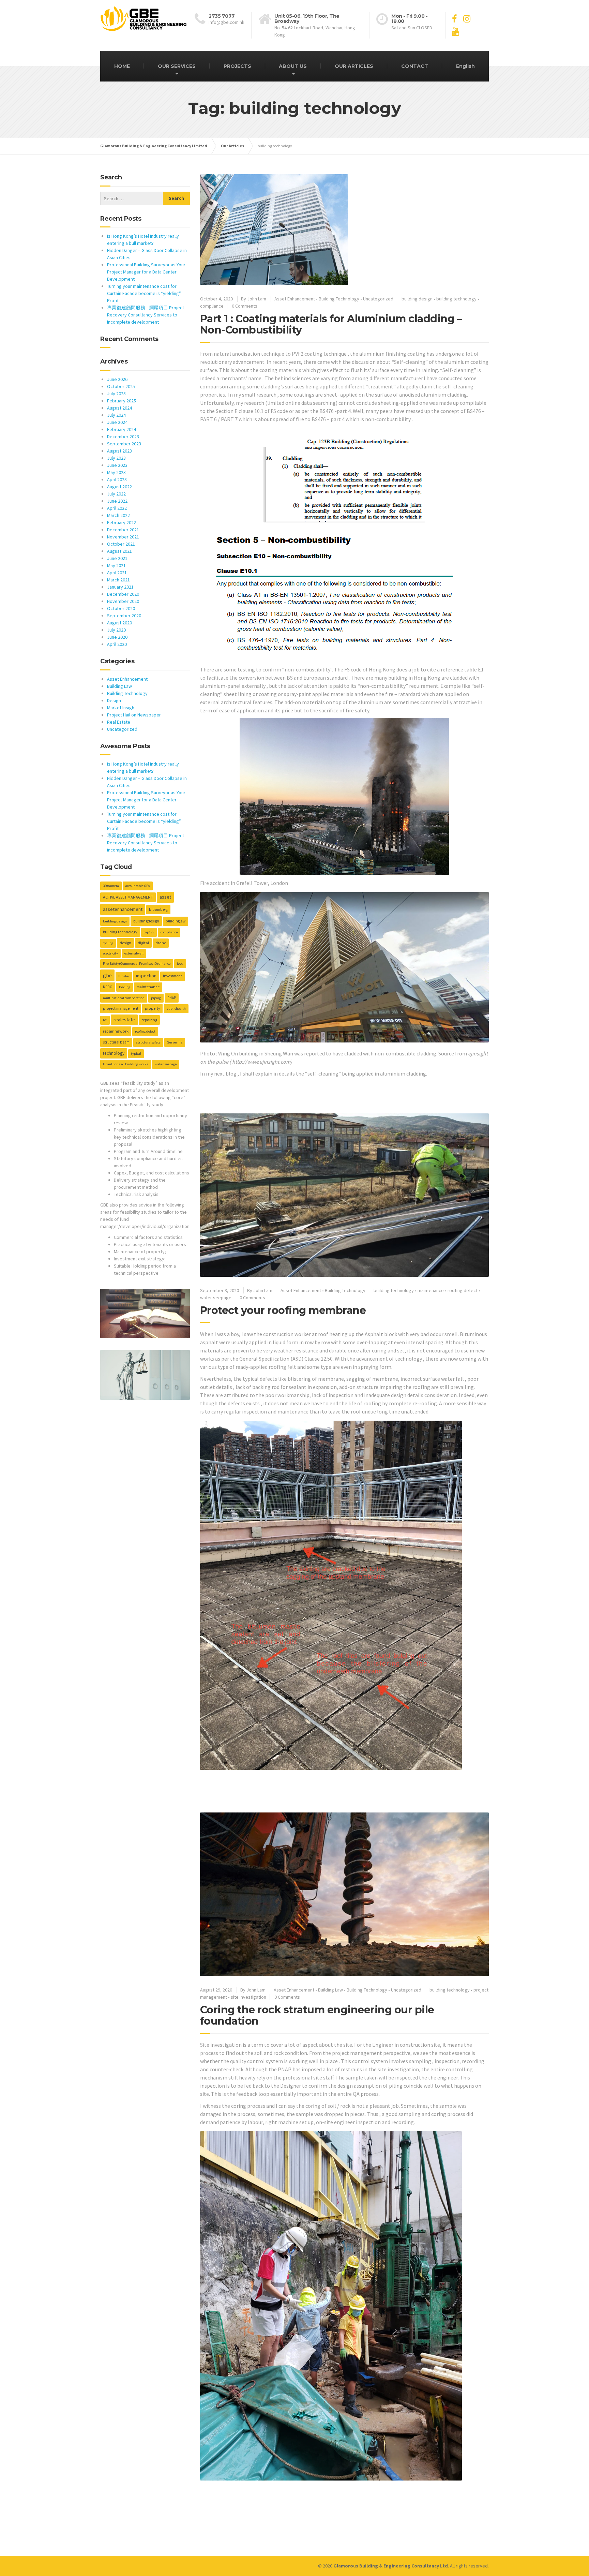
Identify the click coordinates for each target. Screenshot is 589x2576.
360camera (111, 886)
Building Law (330, 1990)
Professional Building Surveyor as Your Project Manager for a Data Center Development (146, 272)
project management (121, 1008)
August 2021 (119, 551)
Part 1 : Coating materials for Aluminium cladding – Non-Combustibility (331, 324)
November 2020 (123, 601)
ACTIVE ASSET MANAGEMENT (128, 897)
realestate (124, 1020)
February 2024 (122, 429)
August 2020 (119, 623)
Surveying (175, 1042)
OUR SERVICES (177, 66)
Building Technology (339, 299)
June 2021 (117, 558)
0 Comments (245, 306)
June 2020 (117, 637)
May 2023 (116, 472)
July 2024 (116, 415)
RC (105, 1020)
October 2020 (121, 608)
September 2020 (124, 616)
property (152, 1008)
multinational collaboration (124, 998)
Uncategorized (378, 299)
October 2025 (121, 386)
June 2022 (117, 501)
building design (417, 299)
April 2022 (117, 508)
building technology (456, 299)
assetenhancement (123, 909)
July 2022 (116, 494)
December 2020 (123, 594)
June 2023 (117, 465)
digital (143, 943)
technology (114, 1053)
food (180, 964)
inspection (146, 976)
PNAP (172, 998)
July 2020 (116, 630)
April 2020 (117, 644)
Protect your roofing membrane (283, 1310)
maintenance (431, 1290)
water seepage (216, 1298)
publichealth (176, 1009)
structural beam (116, 1042)
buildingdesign (146, 921)
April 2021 (117, 573)
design (125, 943)
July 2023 (116, 458)
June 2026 (117, 379)
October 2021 (121, 544)
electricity (110, 953)
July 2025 (116, 394)
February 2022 (122, 522)
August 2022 (119, 487)
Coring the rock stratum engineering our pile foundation (317, 2015)
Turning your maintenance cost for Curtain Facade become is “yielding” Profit (144, 293)
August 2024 (119, 408)
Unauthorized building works (126, 1064)
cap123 (149, 932)
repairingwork (116, 1031)
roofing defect (463, 1290)
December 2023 (123, 436)
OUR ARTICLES (354, 66)
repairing (149, 1020)
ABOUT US (293, 66)
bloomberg (158, 909)
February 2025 (122, 401)
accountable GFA (138, 886)
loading (125, 987)
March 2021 (118, 580)
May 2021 (116, 565)
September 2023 (124, 444)
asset (165, 897)
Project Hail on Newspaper (134, 715)
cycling (108, 943)
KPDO (108, 987)
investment (172, 976)
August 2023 (119, 451)
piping (156, 998)
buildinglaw (176, 921)
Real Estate (119, 722)
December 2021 (123, 530)
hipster (124, 976)
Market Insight (122, 708)
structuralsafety (148, 1042)
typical (136, 1054)
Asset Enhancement (295, 299)
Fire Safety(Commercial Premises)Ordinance (137, 964)
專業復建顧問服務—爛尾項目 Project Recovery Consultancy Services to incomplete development (146, 315)
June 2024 (117, 422)
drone (161, 943)
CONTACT (415, 66)
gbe (107, 975)
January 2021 (120, 587)
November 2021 (123, 537)
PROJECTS (237, 66)
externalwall (134, 953)
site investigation (248, 1997)
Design (114, 700)
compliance (212, 306)
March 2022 (118, 515)
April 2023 (117, 479)
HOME (122, 66)
